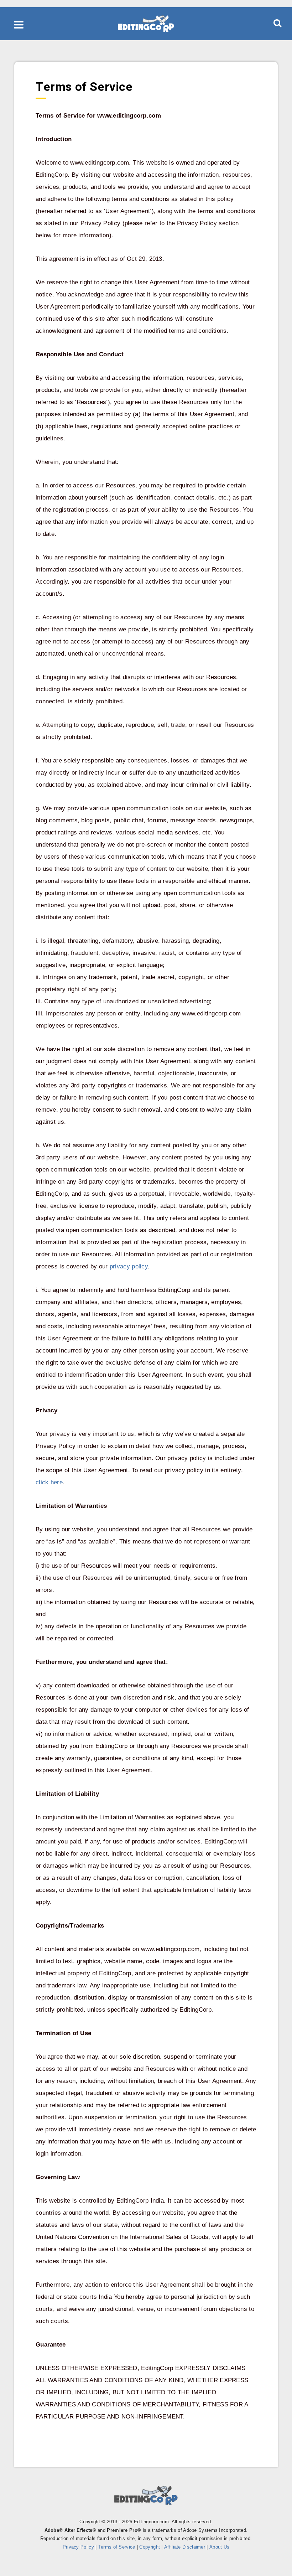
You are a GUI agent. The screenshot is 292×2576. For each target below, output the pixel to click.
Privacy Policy (78, 2547)
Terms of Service (117, 2547)
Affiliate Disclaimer (185, 2547)
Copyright (150, 2547)
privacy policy (129, 1266)
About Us (219, 2547)
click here (49, 1482)
